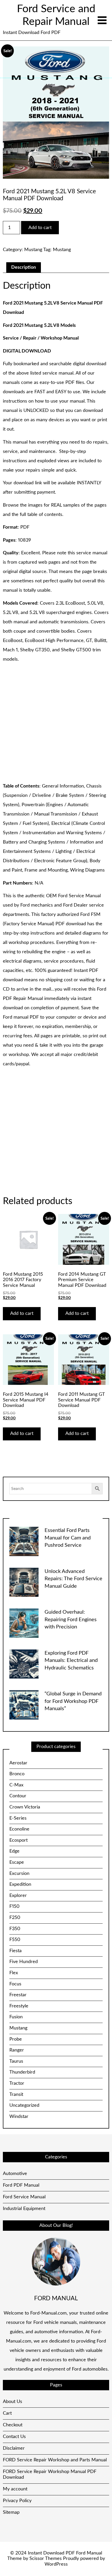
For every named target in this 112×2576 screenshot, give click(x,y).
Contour (18, 1796)
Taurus (16, 2061)
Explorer (18, 1896)
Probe (16, 2039)
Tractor (17, 2083)
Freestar (18, 1995)
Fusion (16, 2017)
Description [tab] (24, 267)
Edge (14, 1851)
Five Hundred (24, 1962)
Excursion (19, 1874)
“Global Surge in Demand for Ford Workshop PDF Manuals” (73, 1701)
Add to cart (40, 228)
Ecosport (18, 1840)
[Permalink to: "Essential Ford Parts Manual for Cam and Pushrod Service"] (24, 1541)
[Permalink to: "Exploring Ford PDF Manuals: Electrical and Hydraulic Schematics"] (24, 1664)
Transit (16, 2095)
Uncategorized (24, 2105)
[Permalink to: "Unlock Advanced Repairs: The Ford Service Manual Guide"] (24, 1582)
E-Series (18, 1818)
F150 (14, 1907)
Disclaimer (14, 2448)
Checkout (13, 2425)
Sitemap (11, 2512)
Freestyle (19, 2006)
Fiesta (15, 1951)
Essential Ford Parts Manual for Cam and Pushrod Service (68, 1538)
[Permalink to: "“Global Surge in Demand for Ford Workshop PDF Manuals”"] (24, 1705)
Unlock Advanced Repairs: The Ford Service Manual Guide (73, 1579)
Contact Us (14, 2437)
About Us (13, 2402)
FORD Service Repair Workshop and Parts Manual (55, 2460)
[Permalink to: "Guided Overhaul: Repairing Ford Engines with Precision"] (24, 1623)
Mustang (33, 250)
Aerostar (18, 1763)
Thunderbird (22, 2072)
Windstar (19, 2117)
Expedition (20, 1884)
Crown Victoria (25, 1807)
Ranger (17, 2050)
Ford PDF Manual (21, 2185)
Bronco (17, 1774)
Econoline (19, 1829)
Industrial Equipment (24, 2209)
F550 (15, 1940)
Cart (7, 2413)
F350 (15, 1929)
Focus (15, 1984)
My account (15, 2489)
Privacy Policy (17, 2501)
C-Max (16, 1785)
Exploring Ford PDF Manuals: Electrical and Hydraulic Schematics (71, 1660)
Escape (17, 1862)
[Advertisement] (56, 723)
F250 (15, 1918)
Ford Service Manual (24, 2197)
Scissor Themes (46, 2559)
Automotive (15, 2174)
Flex (14, 1973)
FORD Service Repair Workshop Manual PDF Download (50, 2475)
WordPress (56, 2564)
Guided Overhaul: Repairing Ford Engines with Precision (71, 1620)
